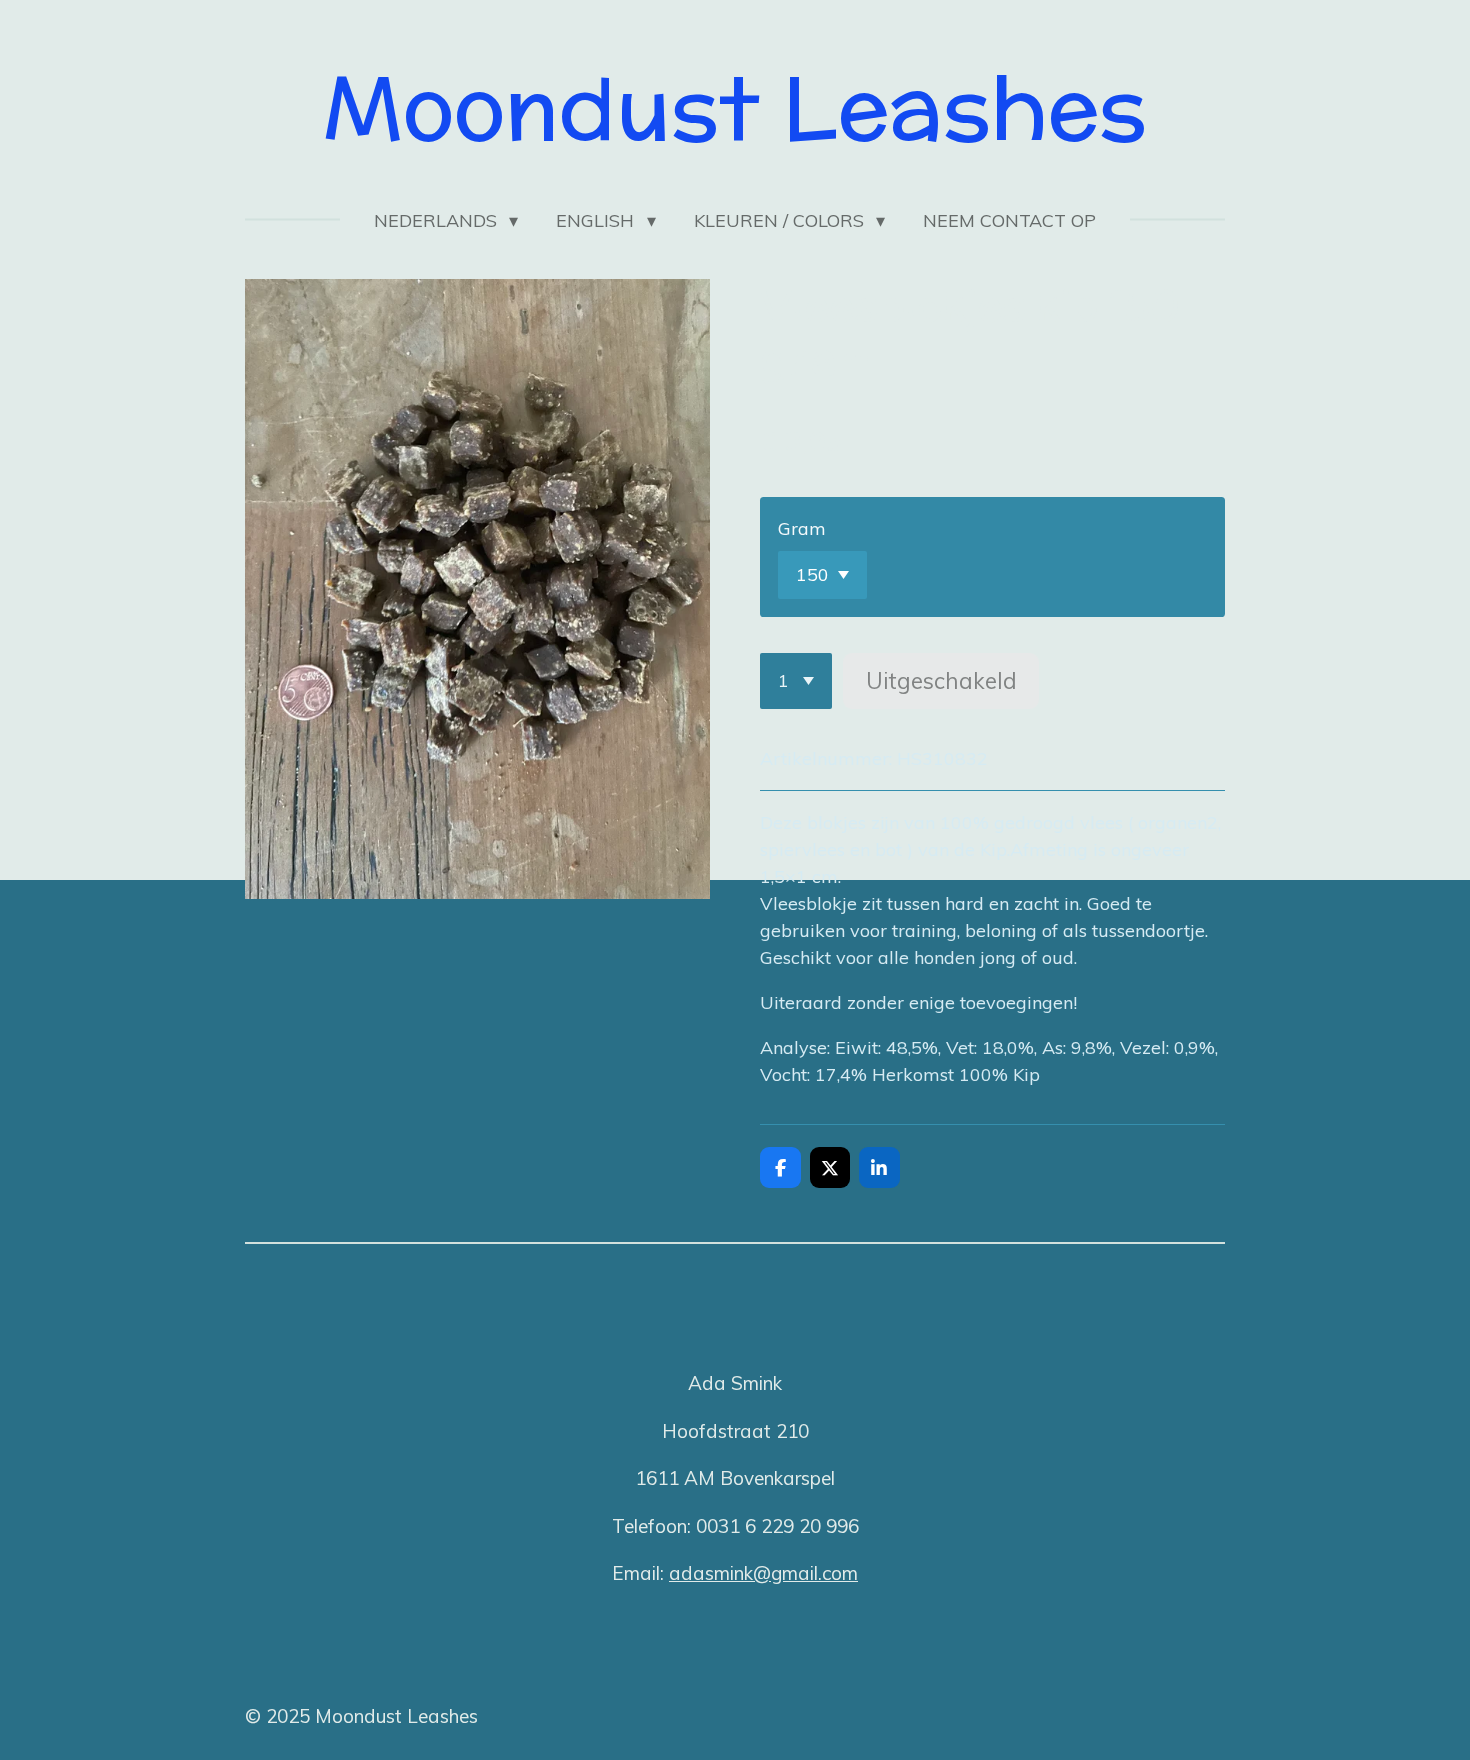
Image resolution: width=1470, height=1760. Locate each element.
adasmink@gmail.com (763, 1573)
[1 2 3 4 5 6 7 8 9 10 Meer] (796, 681)
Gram (802, 528)
